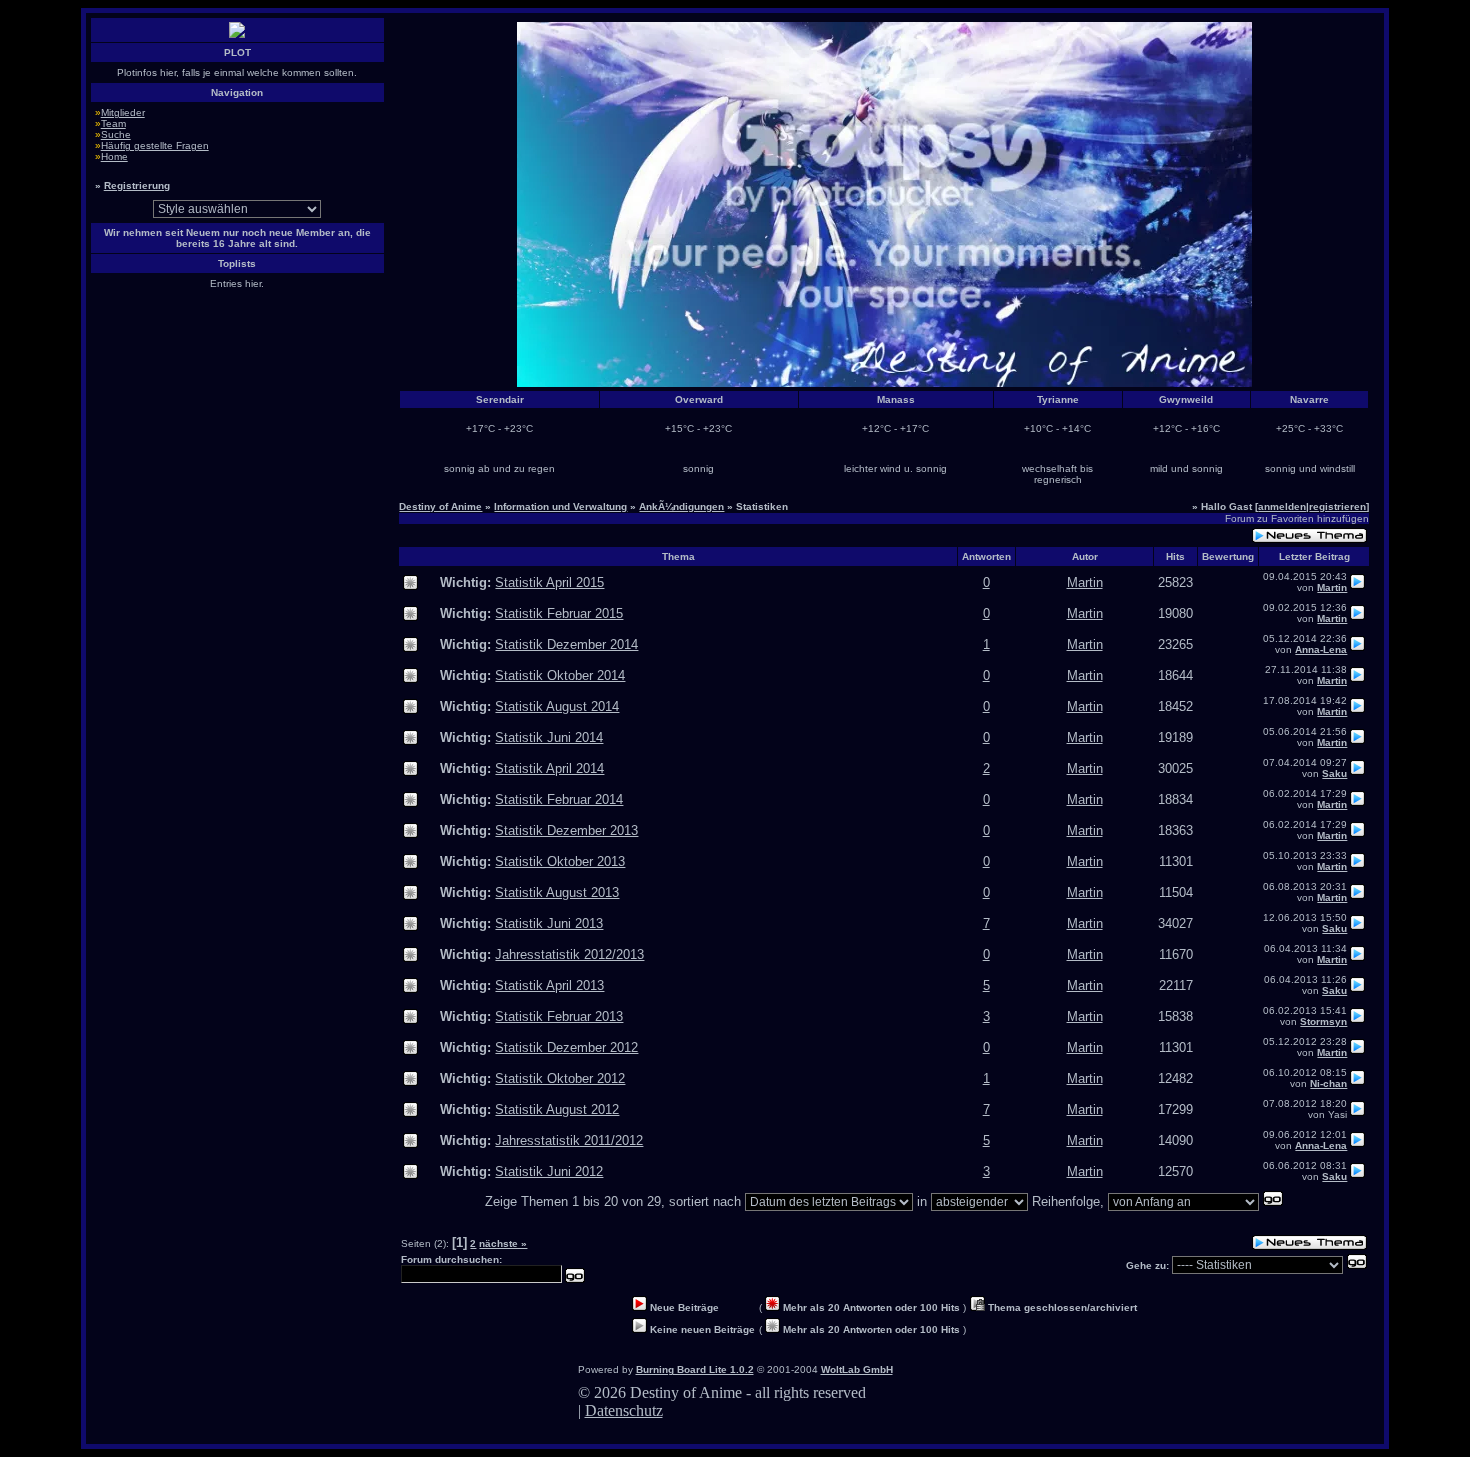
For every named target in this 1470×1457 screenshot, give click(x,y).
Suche (116, 134)
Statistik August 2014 (557, 706)
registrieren (1337, 506)
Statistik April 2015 (549, 582)
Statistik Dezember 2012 (566, 1047)
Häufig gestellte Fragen (155, 145)
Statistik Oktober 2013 (560, 861)
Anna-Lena (1321, 649)
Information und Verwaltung (560, 506)
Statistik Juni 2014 (549, 737)
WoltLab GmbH (857, 1369)
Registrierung (137, 185)
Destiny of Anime (440, 506)
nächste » (503, 1243)
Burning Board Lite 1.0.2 (695, 1369)
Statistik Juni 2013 (549, 923)
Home (114, 156)
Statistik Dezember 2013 (566, 830)
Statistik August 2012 (557, 1109)
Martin (1085, 582)
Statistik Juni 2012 (549, 1171)
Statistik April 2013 (549, 985)
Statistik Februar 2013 (559, 1016)
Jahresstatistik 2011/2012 (569, 1140)
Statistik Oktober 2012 (560, 1078)
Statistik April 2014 (549, 768)
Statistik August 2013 (557, 892)
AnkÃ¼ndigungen (681, 506)
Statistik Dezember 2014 (566, 644)
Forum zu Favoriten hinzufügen (1297, 518)
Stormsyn (1323, 1021)
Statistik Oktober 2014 (560, 675)
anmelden (1282, 506)
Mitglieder (123, 112)
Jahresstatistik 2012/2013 (569, 954)
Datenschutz (624, 1410)
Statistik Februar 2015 (559, 613)
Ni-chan (1328, 1083)
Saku (1334, 773)
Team (113, 123)
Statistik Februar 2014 (559, 799)
